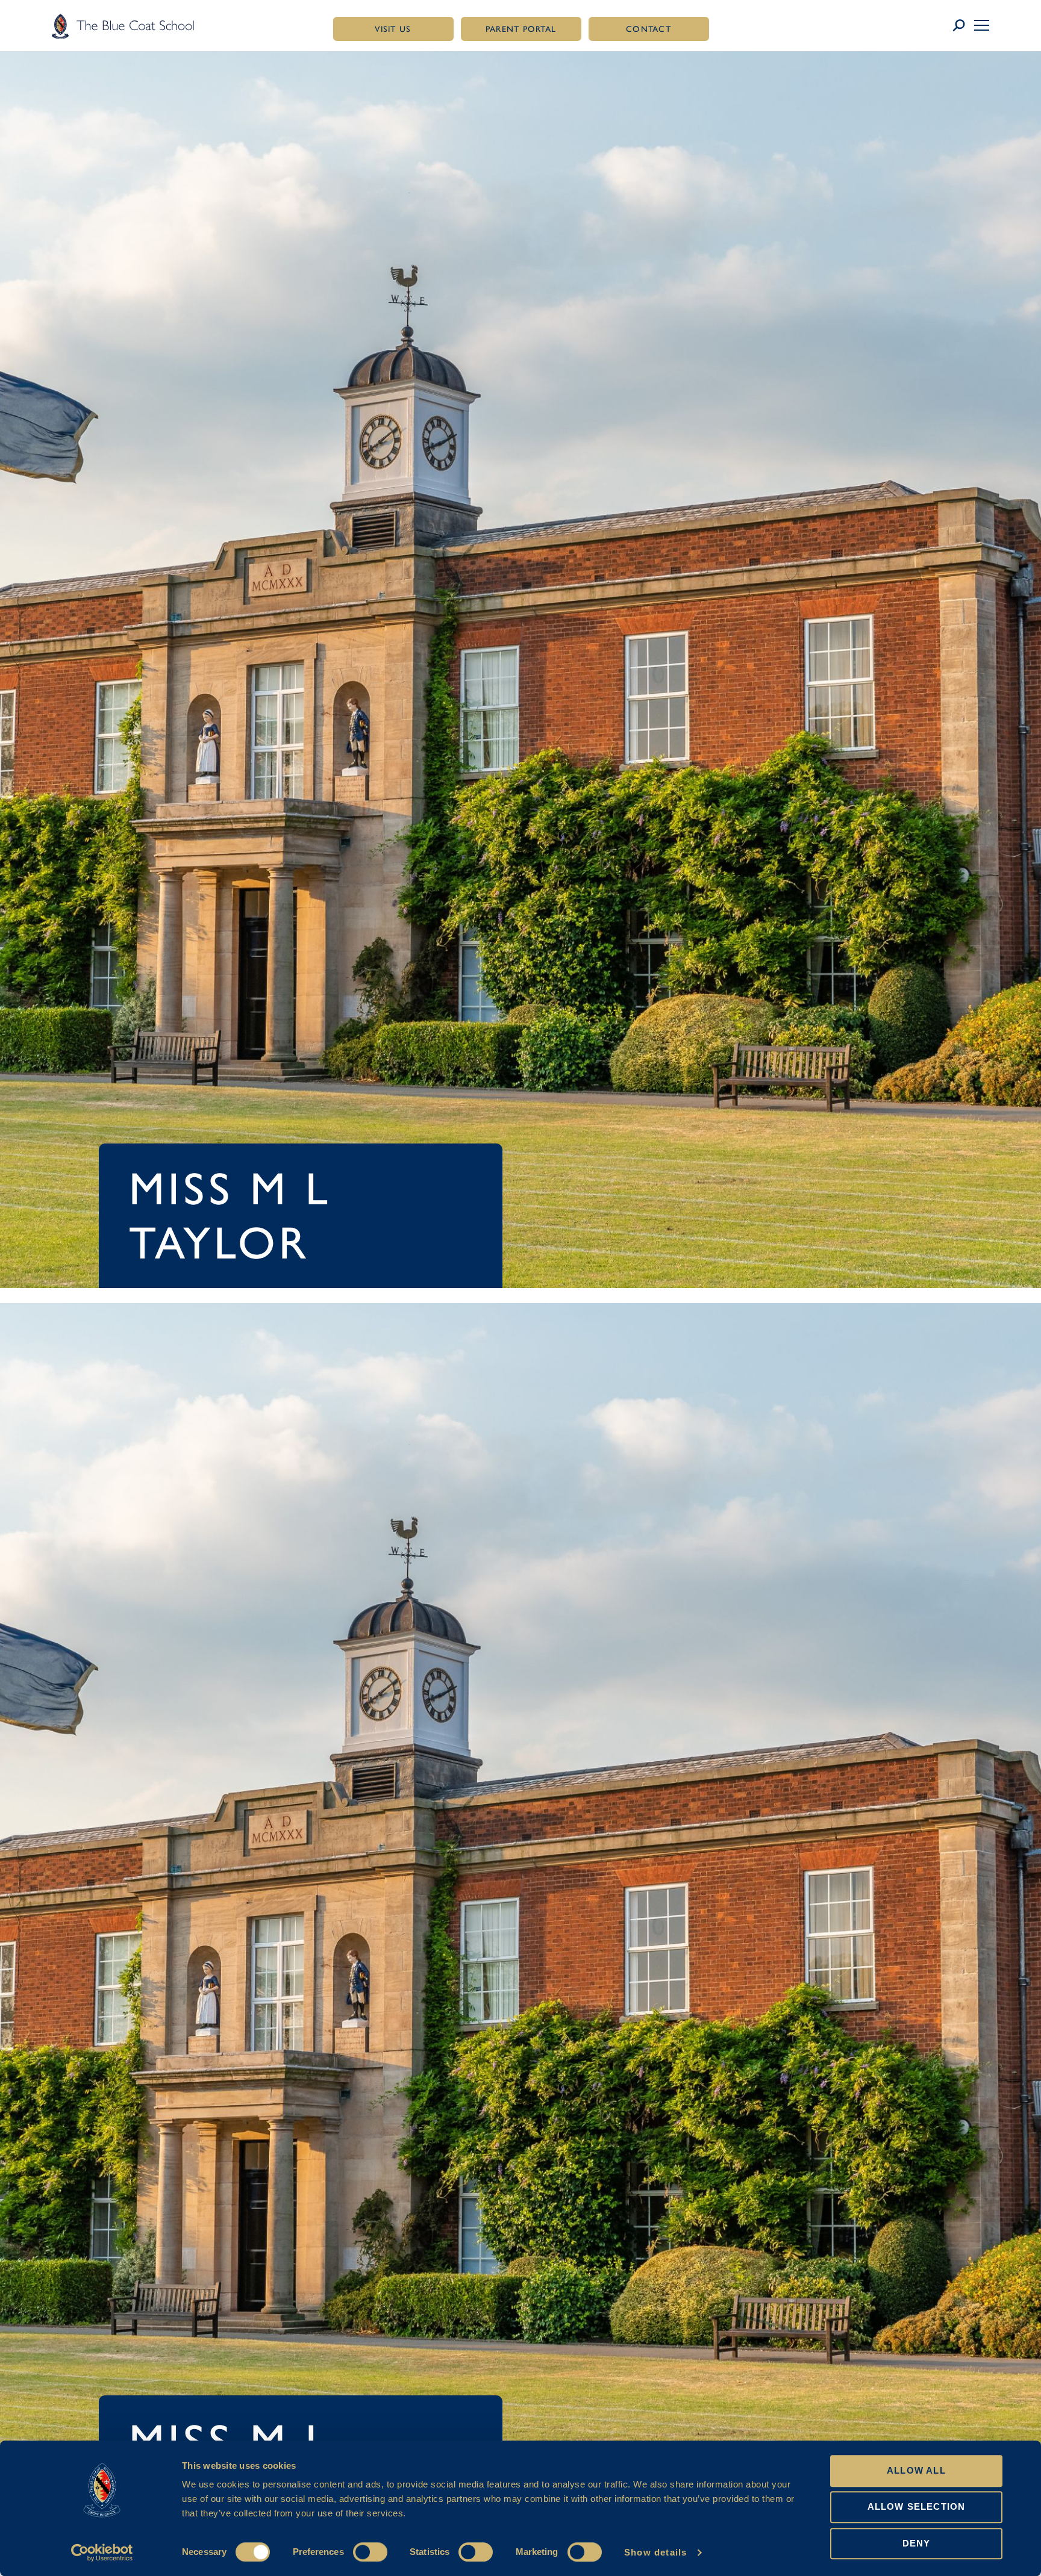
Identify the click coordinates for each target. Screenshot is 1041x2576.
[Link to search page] (963, 26)
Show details (655, 2552)
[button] (982, 25)
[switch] (370, 2552)
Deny (917, 2543)
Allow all (916, 2470)
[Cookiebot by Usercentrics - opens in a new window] (102, 2553)
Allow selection (917, 2507)
